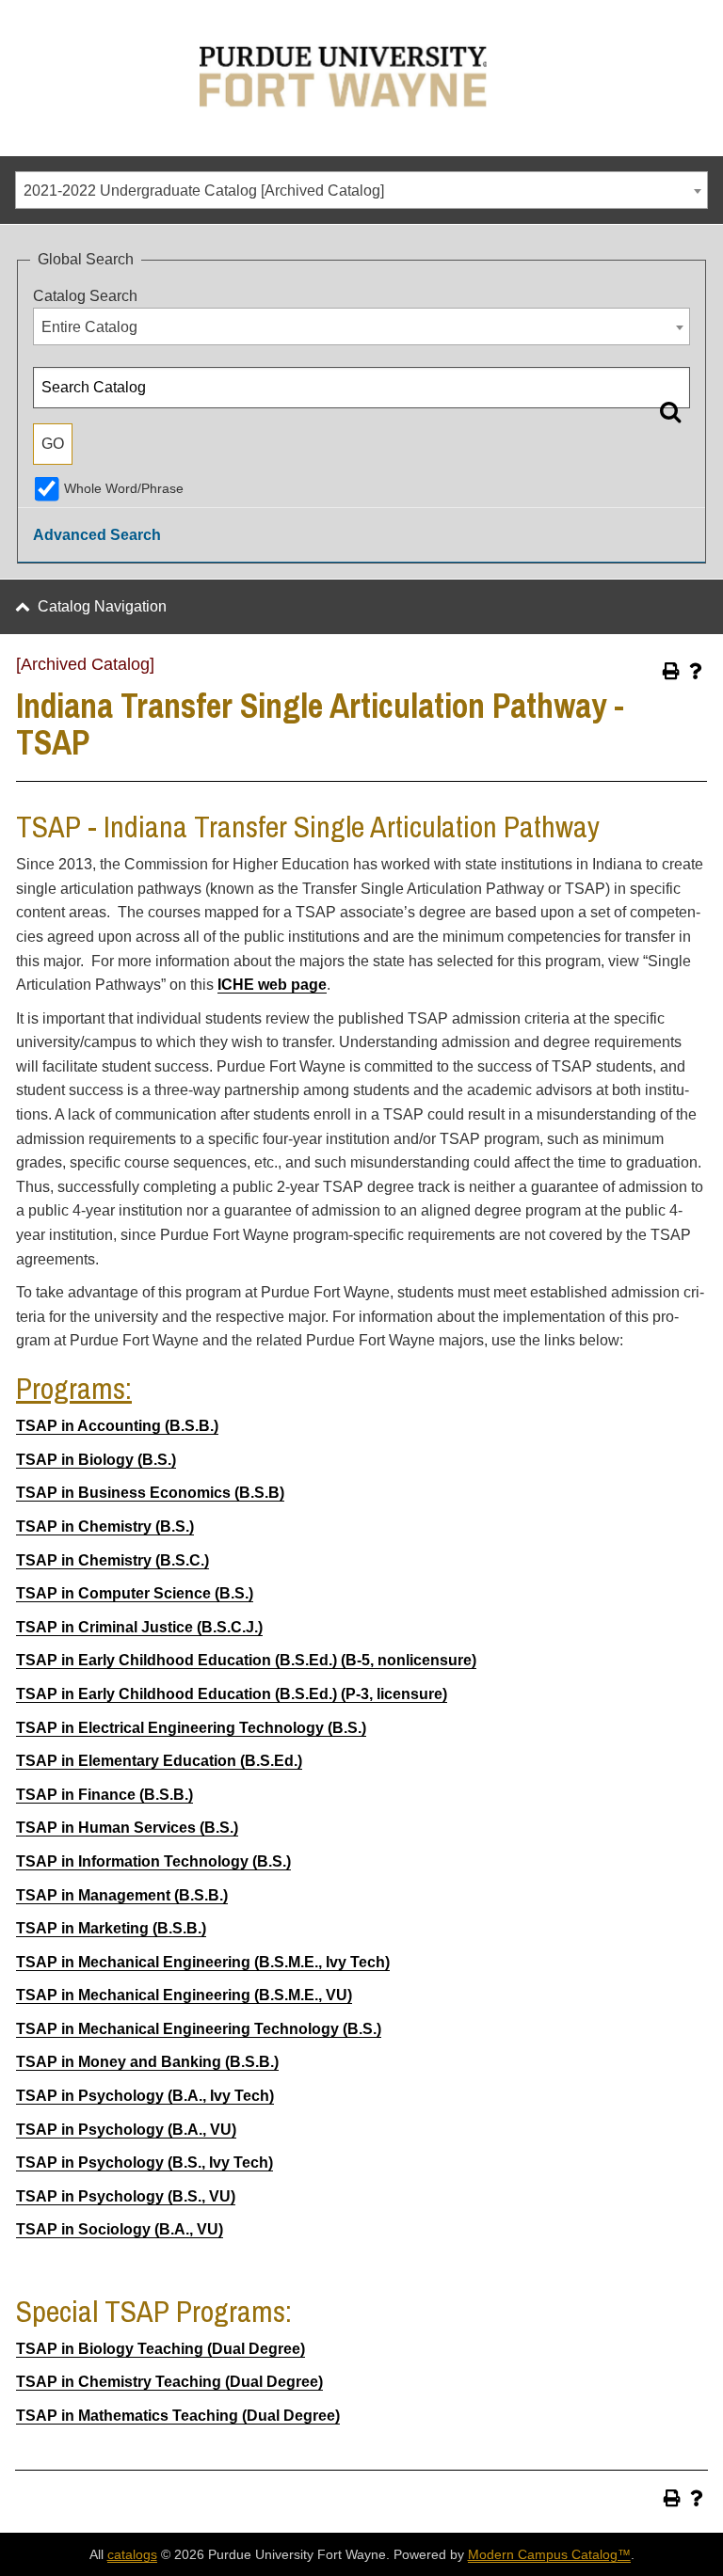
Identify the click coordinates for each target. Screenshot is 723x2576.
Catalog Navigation (102, 606)
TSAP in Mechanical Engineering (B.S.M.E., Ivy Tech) (203, 1962)
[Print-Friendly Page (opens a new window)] (671, 671)
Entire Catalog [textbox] (89, 327)
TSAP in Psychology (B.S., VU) (126, 2196)
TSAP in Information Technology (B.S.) (153, 1861)
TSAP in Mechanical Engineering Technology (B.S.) (199, 2029)
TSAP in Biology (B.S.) (96, 1460)
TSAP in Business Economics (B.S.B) (150, 1493)
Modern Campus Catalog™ (549, 2554)
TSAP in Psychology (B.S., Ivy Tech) (145, 2163)
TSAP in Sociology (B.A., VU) (120, 2229)
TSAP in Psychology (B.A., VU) (126, 2130)
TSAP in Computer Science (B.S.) (135, 1593)
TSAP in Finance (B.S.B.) (104, 1795)
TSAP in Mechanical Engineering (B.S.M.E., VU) (184, 1995)
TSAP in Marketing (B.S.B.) (111, 1928)
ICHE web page (272, 985)
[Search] (670, 411)
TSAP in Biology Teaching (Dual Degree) (161, 2349)
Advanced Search (97, 535)
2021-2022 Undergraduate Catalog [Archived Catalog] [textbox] (204, 191)
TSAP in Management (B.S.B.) (122, 1895)
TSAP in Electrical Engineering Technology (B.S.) (191, 1728)
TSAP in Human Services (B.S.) (127, 1828)
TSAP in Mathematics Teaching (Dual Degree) (178, 2416)
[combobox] (361, 190)
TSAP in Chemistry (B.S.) (105, 1527)
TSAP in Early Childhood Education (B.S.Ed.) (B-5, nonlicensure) (246, 1660)
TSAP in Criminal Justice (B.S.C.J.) (139, 1627)
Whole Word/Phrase (124, 488)
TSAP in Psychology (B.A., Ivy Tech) (145, 2096)
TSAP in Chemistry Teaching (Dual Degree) (169, 2382)
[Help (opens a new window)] (696, 671)
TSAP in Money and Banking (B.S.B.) (147, 2062)
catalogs (132, 2554)
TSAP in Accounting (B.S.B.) (117, 1426)
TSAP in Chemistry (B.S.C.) (112, 1560)
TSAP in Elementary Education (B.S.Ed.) (159, 1761)
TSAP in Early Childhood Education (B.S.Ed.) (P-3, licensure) (232, 1694)
